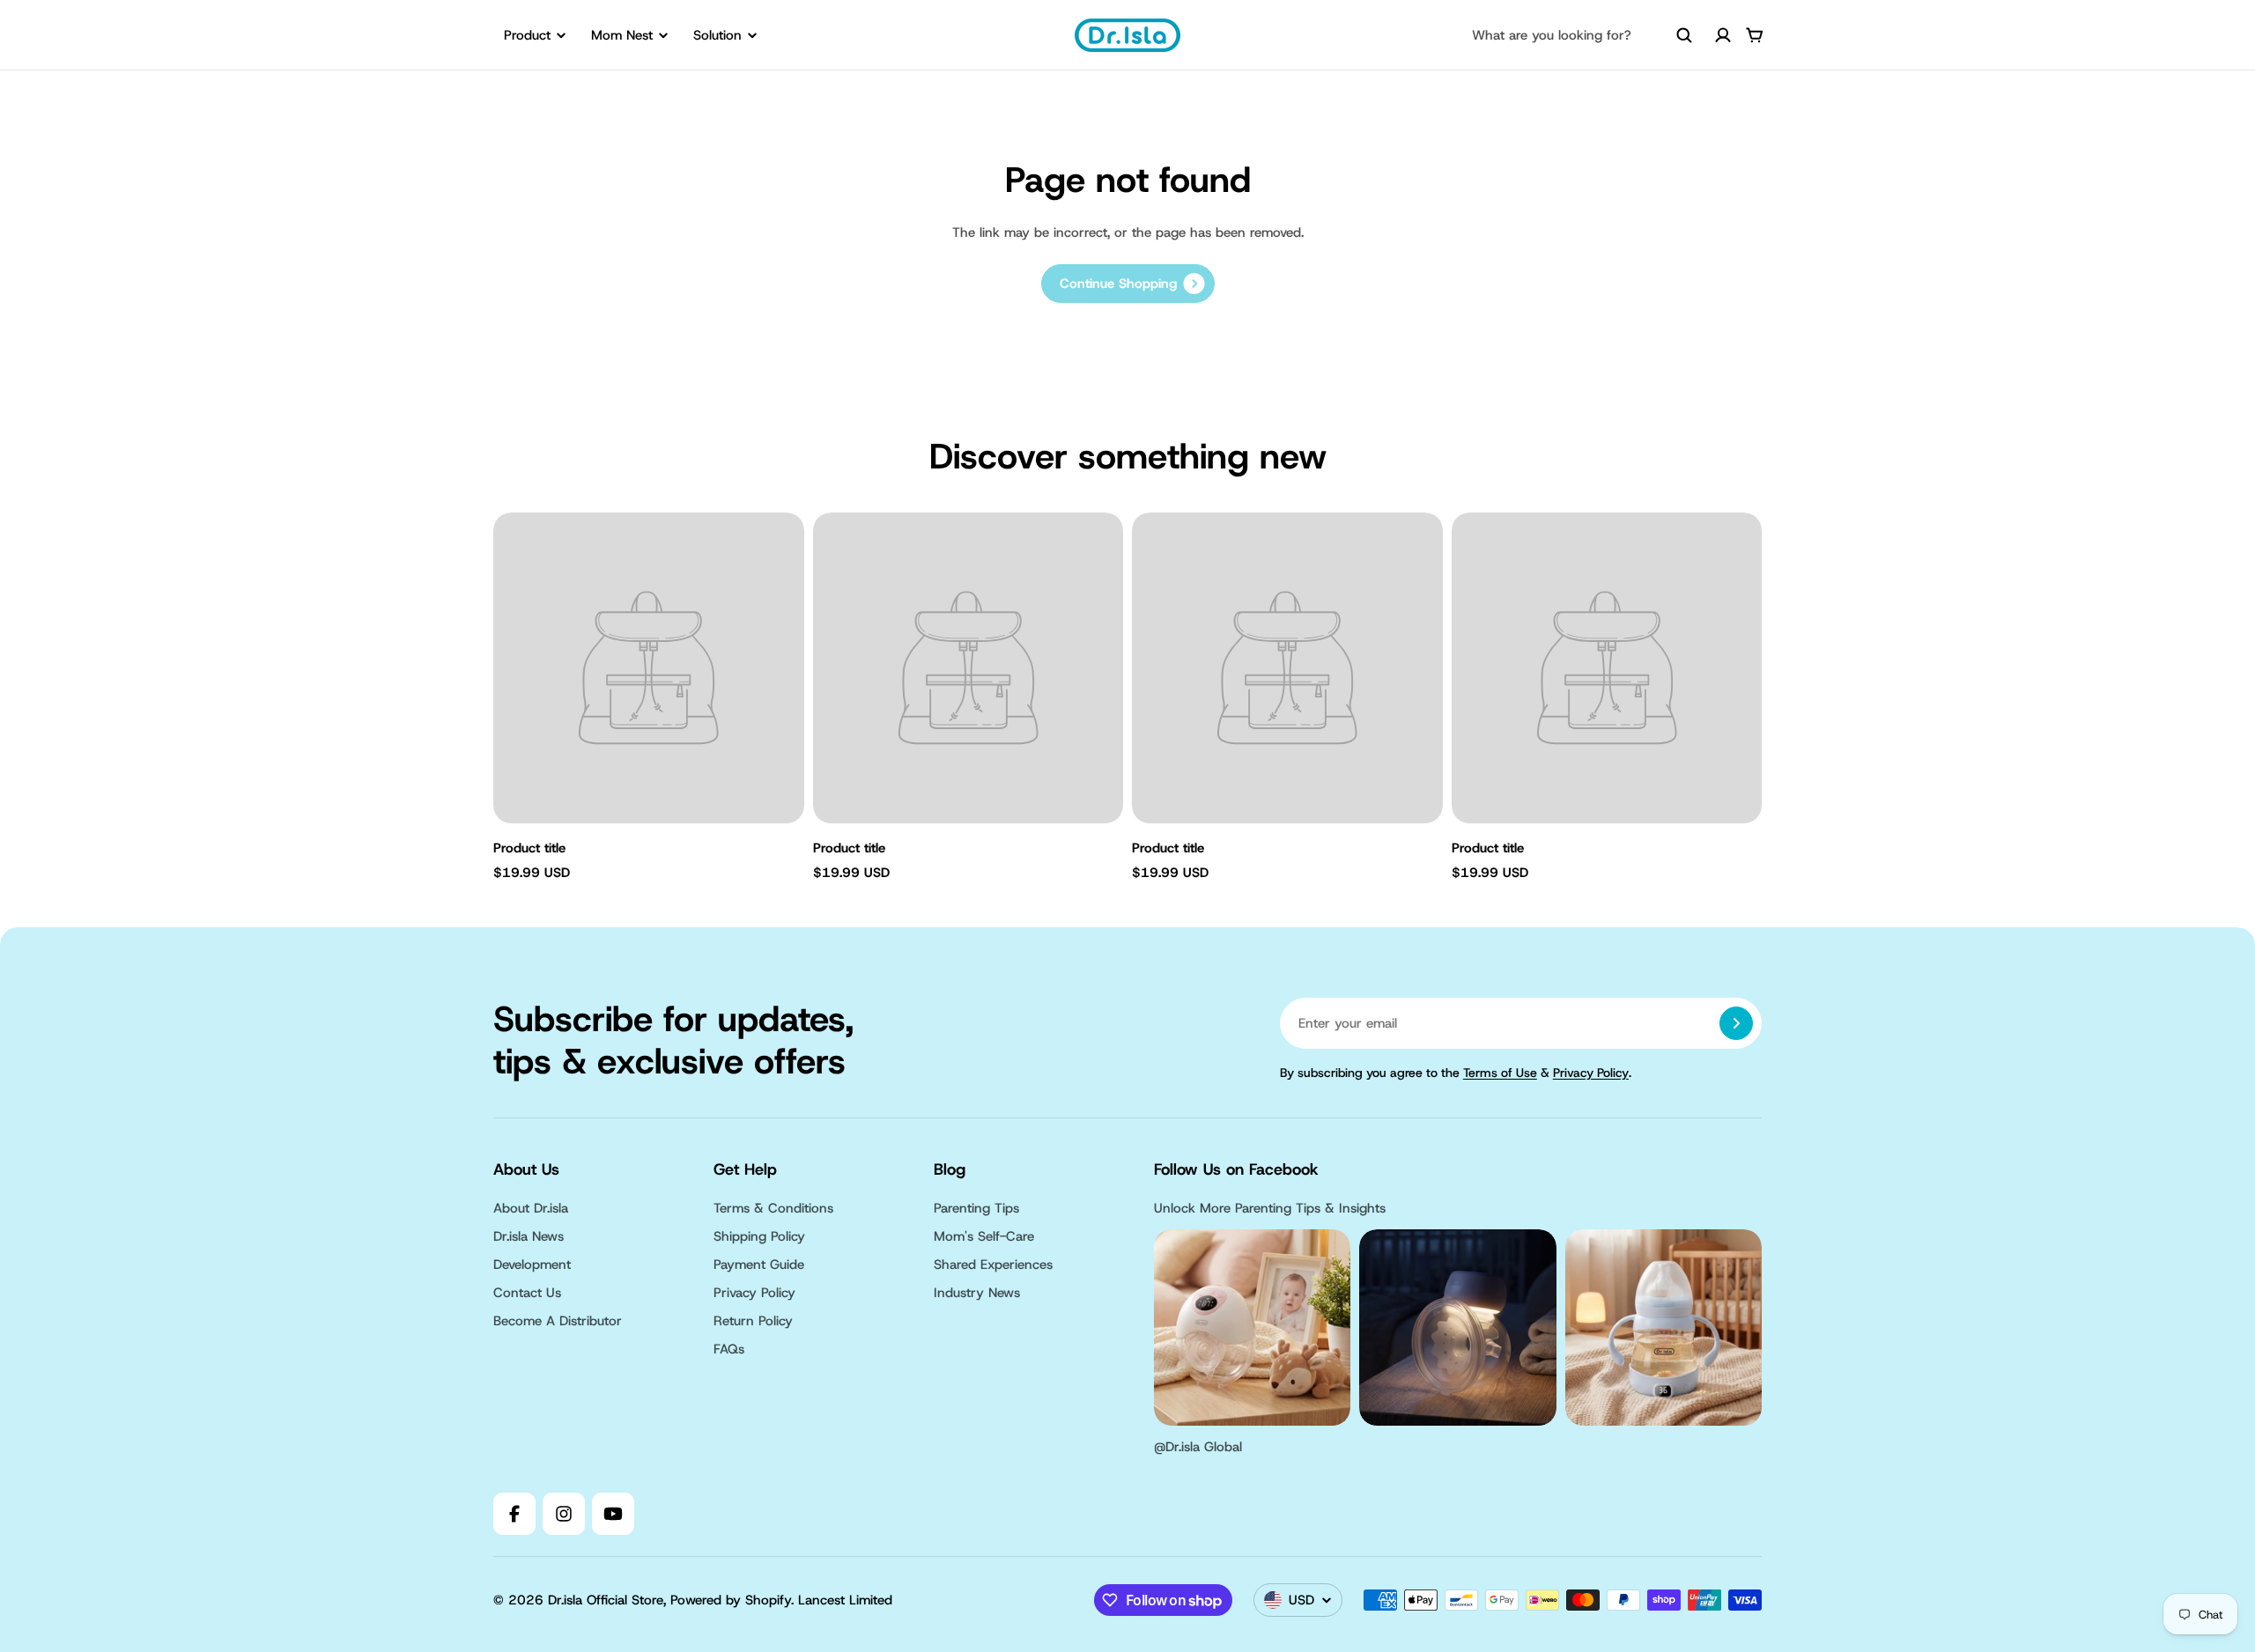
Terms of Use (1500, 1073)
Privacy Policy (1591, 1073)
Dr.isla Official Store (606, 1600)
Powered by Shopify (731, 1600)
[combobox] (1582, 35)
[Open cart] (1755, 35)
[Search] (1684, 35)
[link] (1128, 284)
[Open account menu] (1723, 35)
